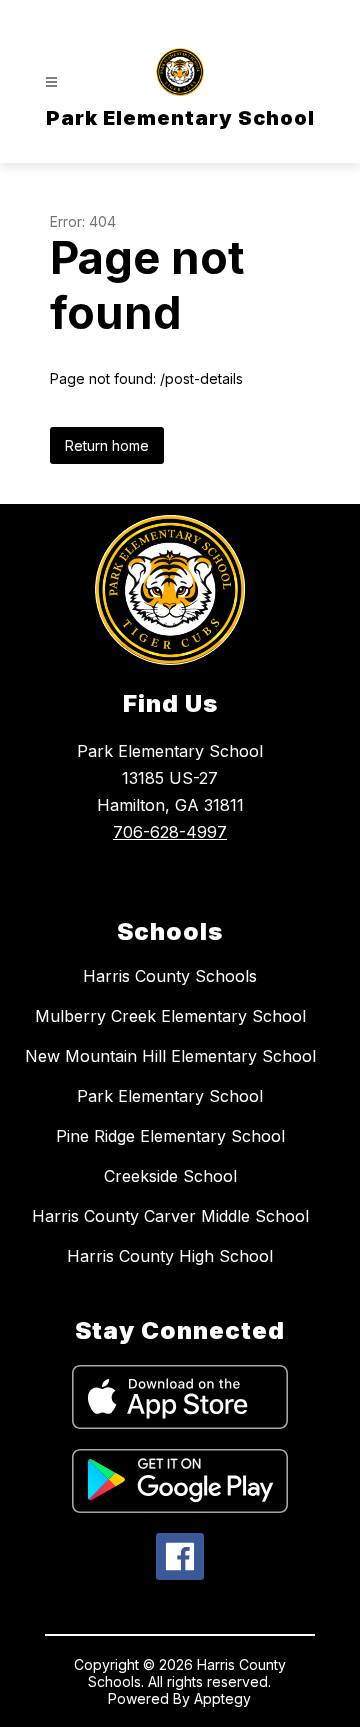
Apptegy (222, 1698)
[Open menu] (51, 82)
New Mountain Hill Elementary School (170, 1056)
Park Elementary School (170, 1096)
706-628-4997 (170, 832)
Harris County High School (170, 1256)
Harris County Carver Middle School (170, 1216)
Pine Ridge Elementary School (170, 1136)
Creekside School (170, 1176)
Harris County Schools (170, 976)
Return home (107, 445)
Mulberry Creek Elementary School (170, 1016)
